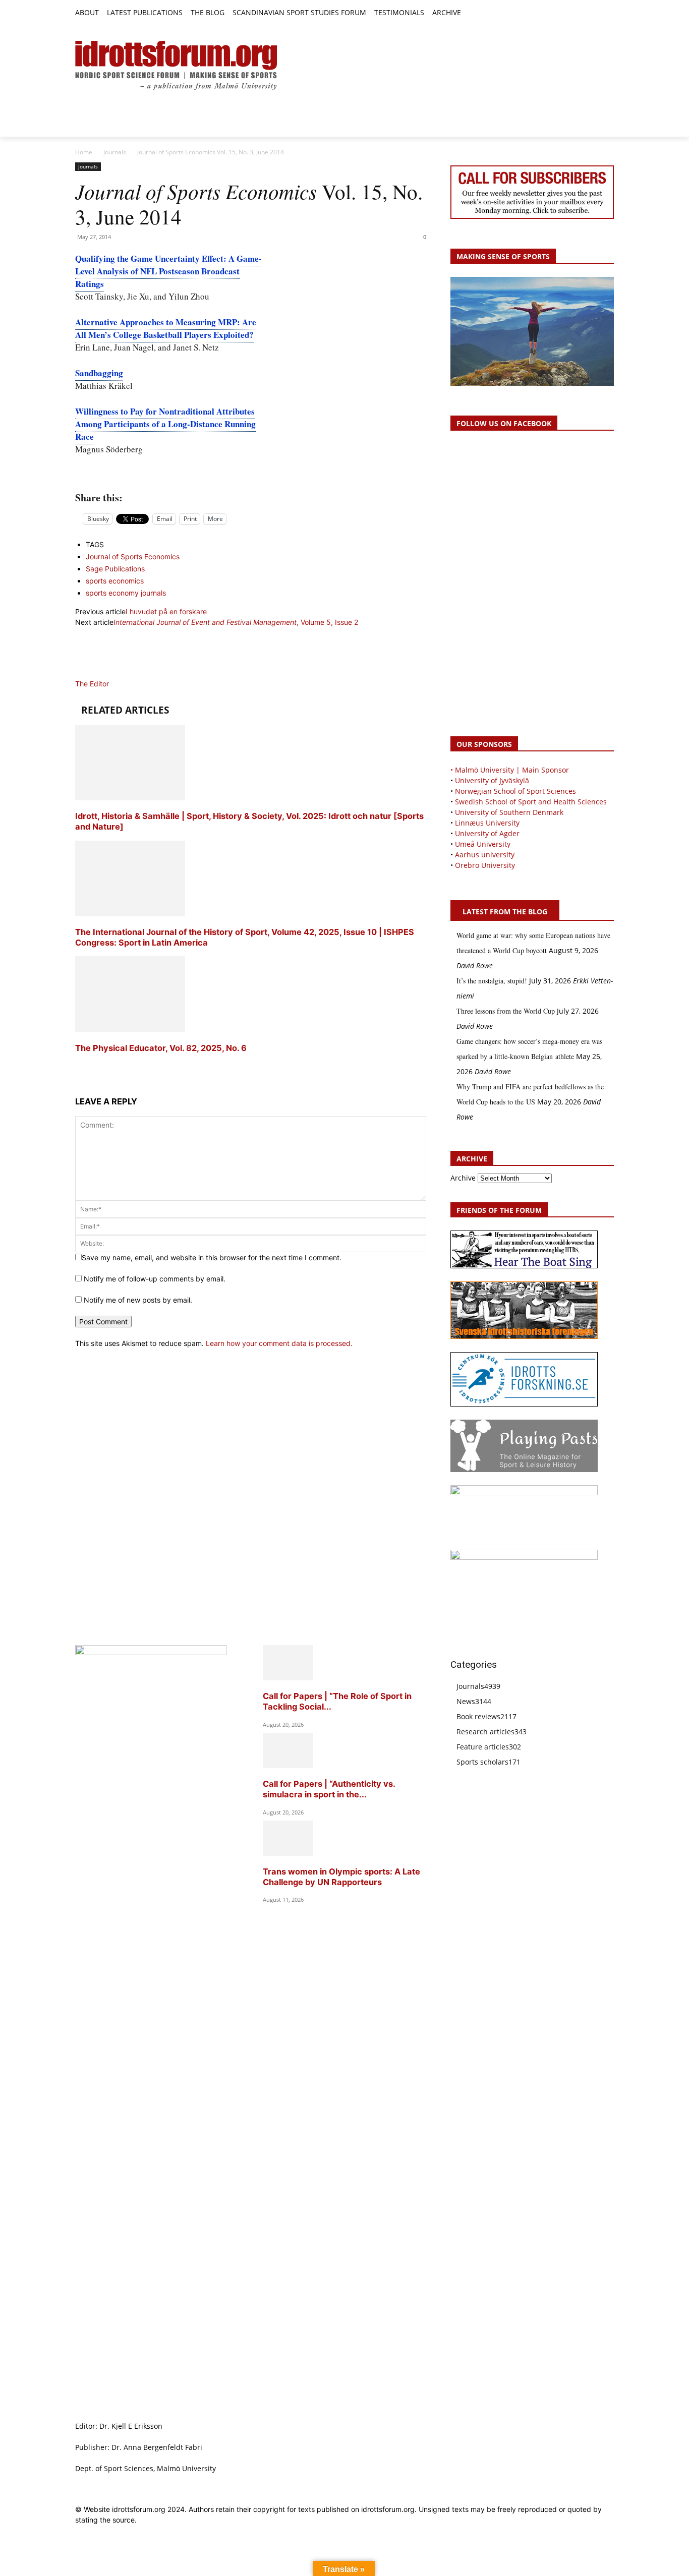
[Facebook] (562, 13)
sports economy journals (126, 593)
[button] (473, 13)
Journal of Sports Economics (133, 557)
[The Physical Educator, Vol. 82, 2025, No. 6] (130, 1029)
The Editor (92, 684)
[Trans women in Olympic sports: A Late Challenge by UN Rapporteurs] (288, 1853)
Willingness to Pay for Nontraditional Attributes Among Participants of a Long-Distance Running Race (165, 424)
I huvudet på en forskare (166, 611)
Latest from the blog (505, 912)
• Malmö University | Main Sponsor (510, 770)
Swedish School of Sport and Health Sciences (531, 802)
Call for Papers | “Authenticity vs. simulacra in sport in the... (329, 1789)
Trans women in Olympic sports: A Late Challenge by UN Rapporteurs (341, 1877)
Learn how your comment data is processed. (279, 1343)
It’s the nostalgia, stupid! (492, 981)
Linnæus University (487, 823)
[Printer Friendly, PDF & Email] (251, 475)
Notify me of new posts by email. (138, 1300)
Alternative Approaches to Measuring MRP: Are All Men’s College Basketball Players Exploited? (166, 328)
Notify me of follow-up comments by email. (155, 1279)
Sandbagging (99, 373)
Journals (115, 152)
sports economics (115, 581)
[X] (585, 13)
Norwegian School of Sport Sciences (515, 791)
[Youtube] (608, 13)
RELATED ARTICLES (125, 710)
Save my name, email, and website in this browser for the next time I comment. (212, 1257)
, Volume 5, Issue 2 (236, 622)
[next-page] (78, 1067)
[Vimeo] (596, 13)
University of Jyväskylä (492, 780)
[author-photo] (99, 673)
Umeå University (483, 844)
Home (84, 152)
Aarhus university (485, 855)
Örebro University (485, 865)
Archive (463, 1178)
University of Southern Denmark (509, 812)
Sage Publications (115, 569)
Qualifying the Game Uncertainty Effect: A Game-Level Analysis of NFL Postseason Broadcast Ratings (168, 271)
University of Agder (487, 833)
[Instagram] (574, 13)
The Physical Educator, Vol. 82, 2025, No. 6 (161, 1048)
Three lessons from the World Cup (506, 1011)
